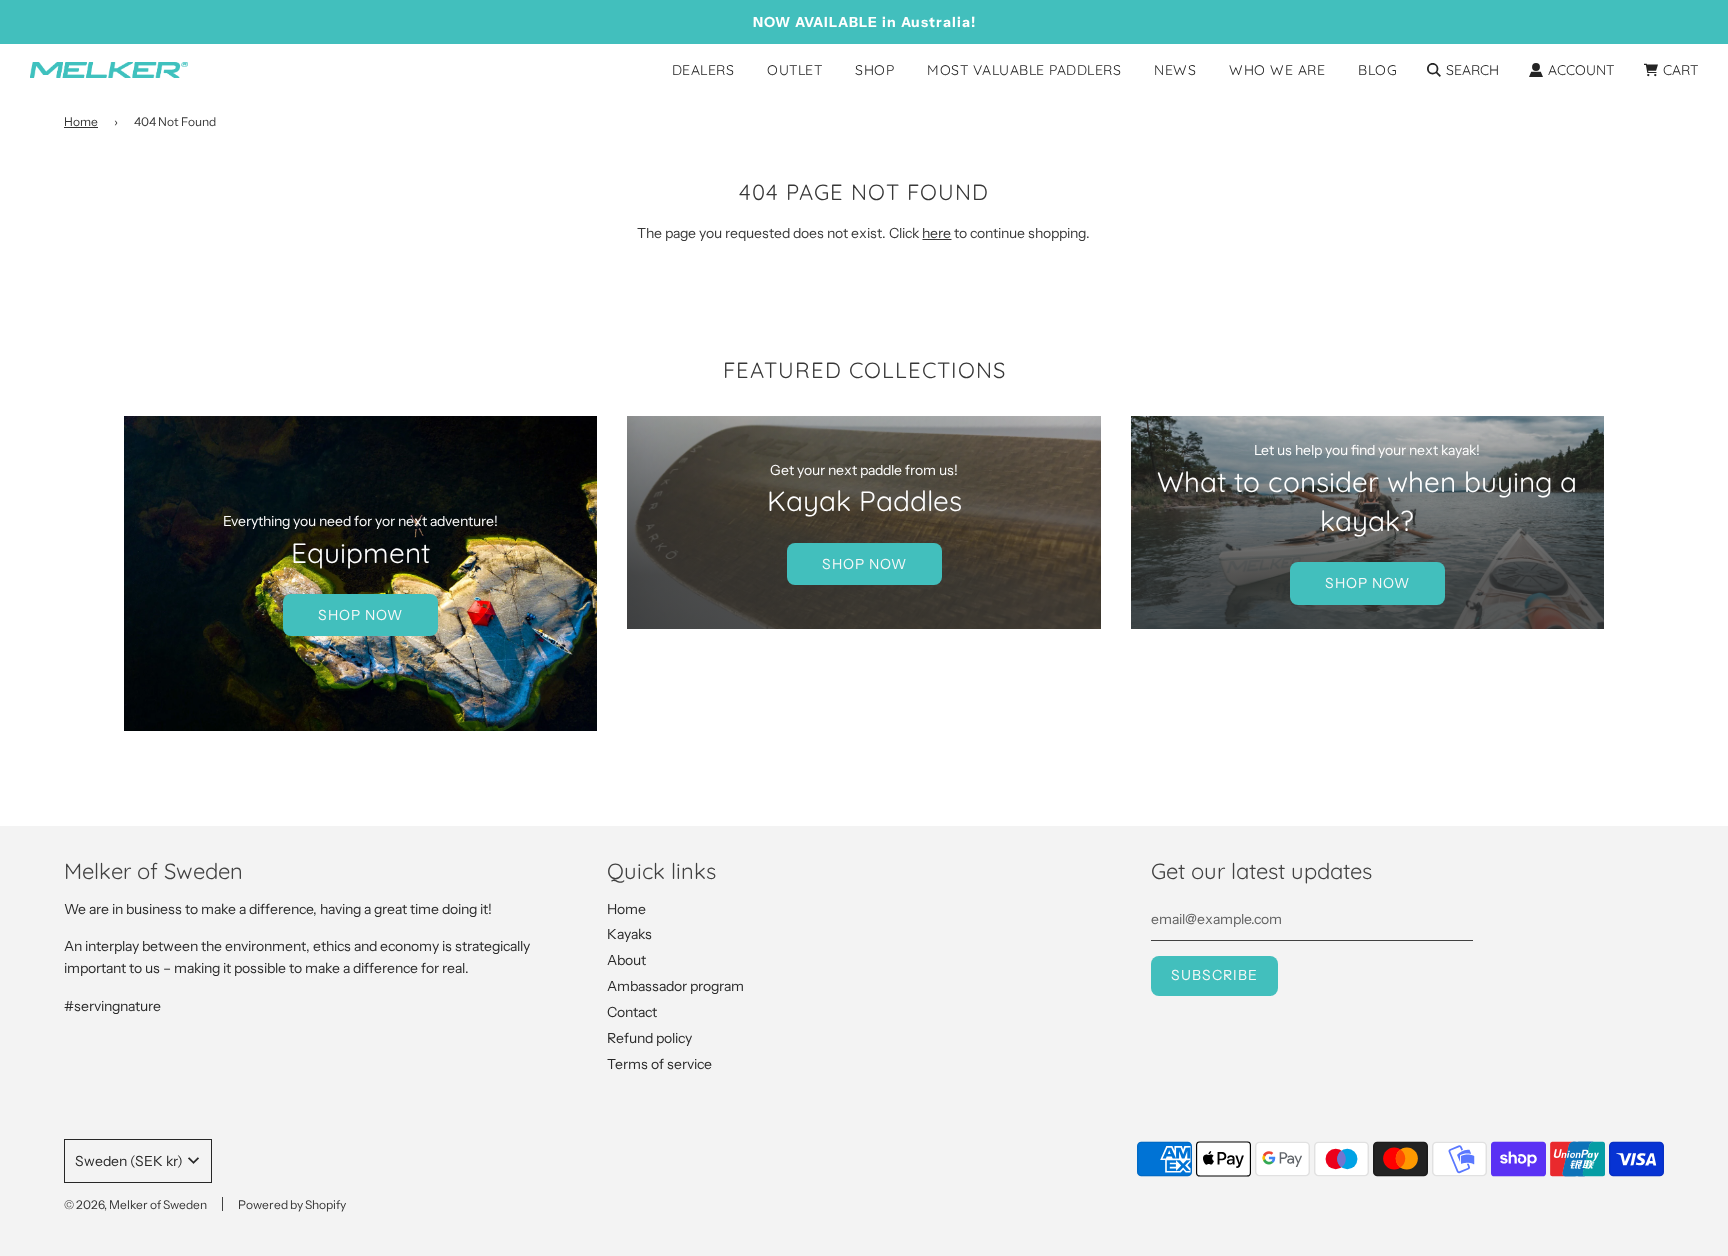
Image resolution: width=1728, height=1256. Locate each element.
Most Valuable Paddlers (1024, 70)
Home (81, 121)
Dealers (703, 70)
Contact (632, 1012)
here (936, 233)
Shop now (360, 615)
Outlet (794, 70)
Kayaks (629, 934)
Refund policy (649, 1038)
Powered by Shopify (292, 1204)
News (1175, 70)
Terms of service (659, 1064)
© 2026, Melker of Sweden (135, 1204)
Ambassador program (675, 986)
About (626, 960)
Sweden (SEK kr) (129, 1161)
